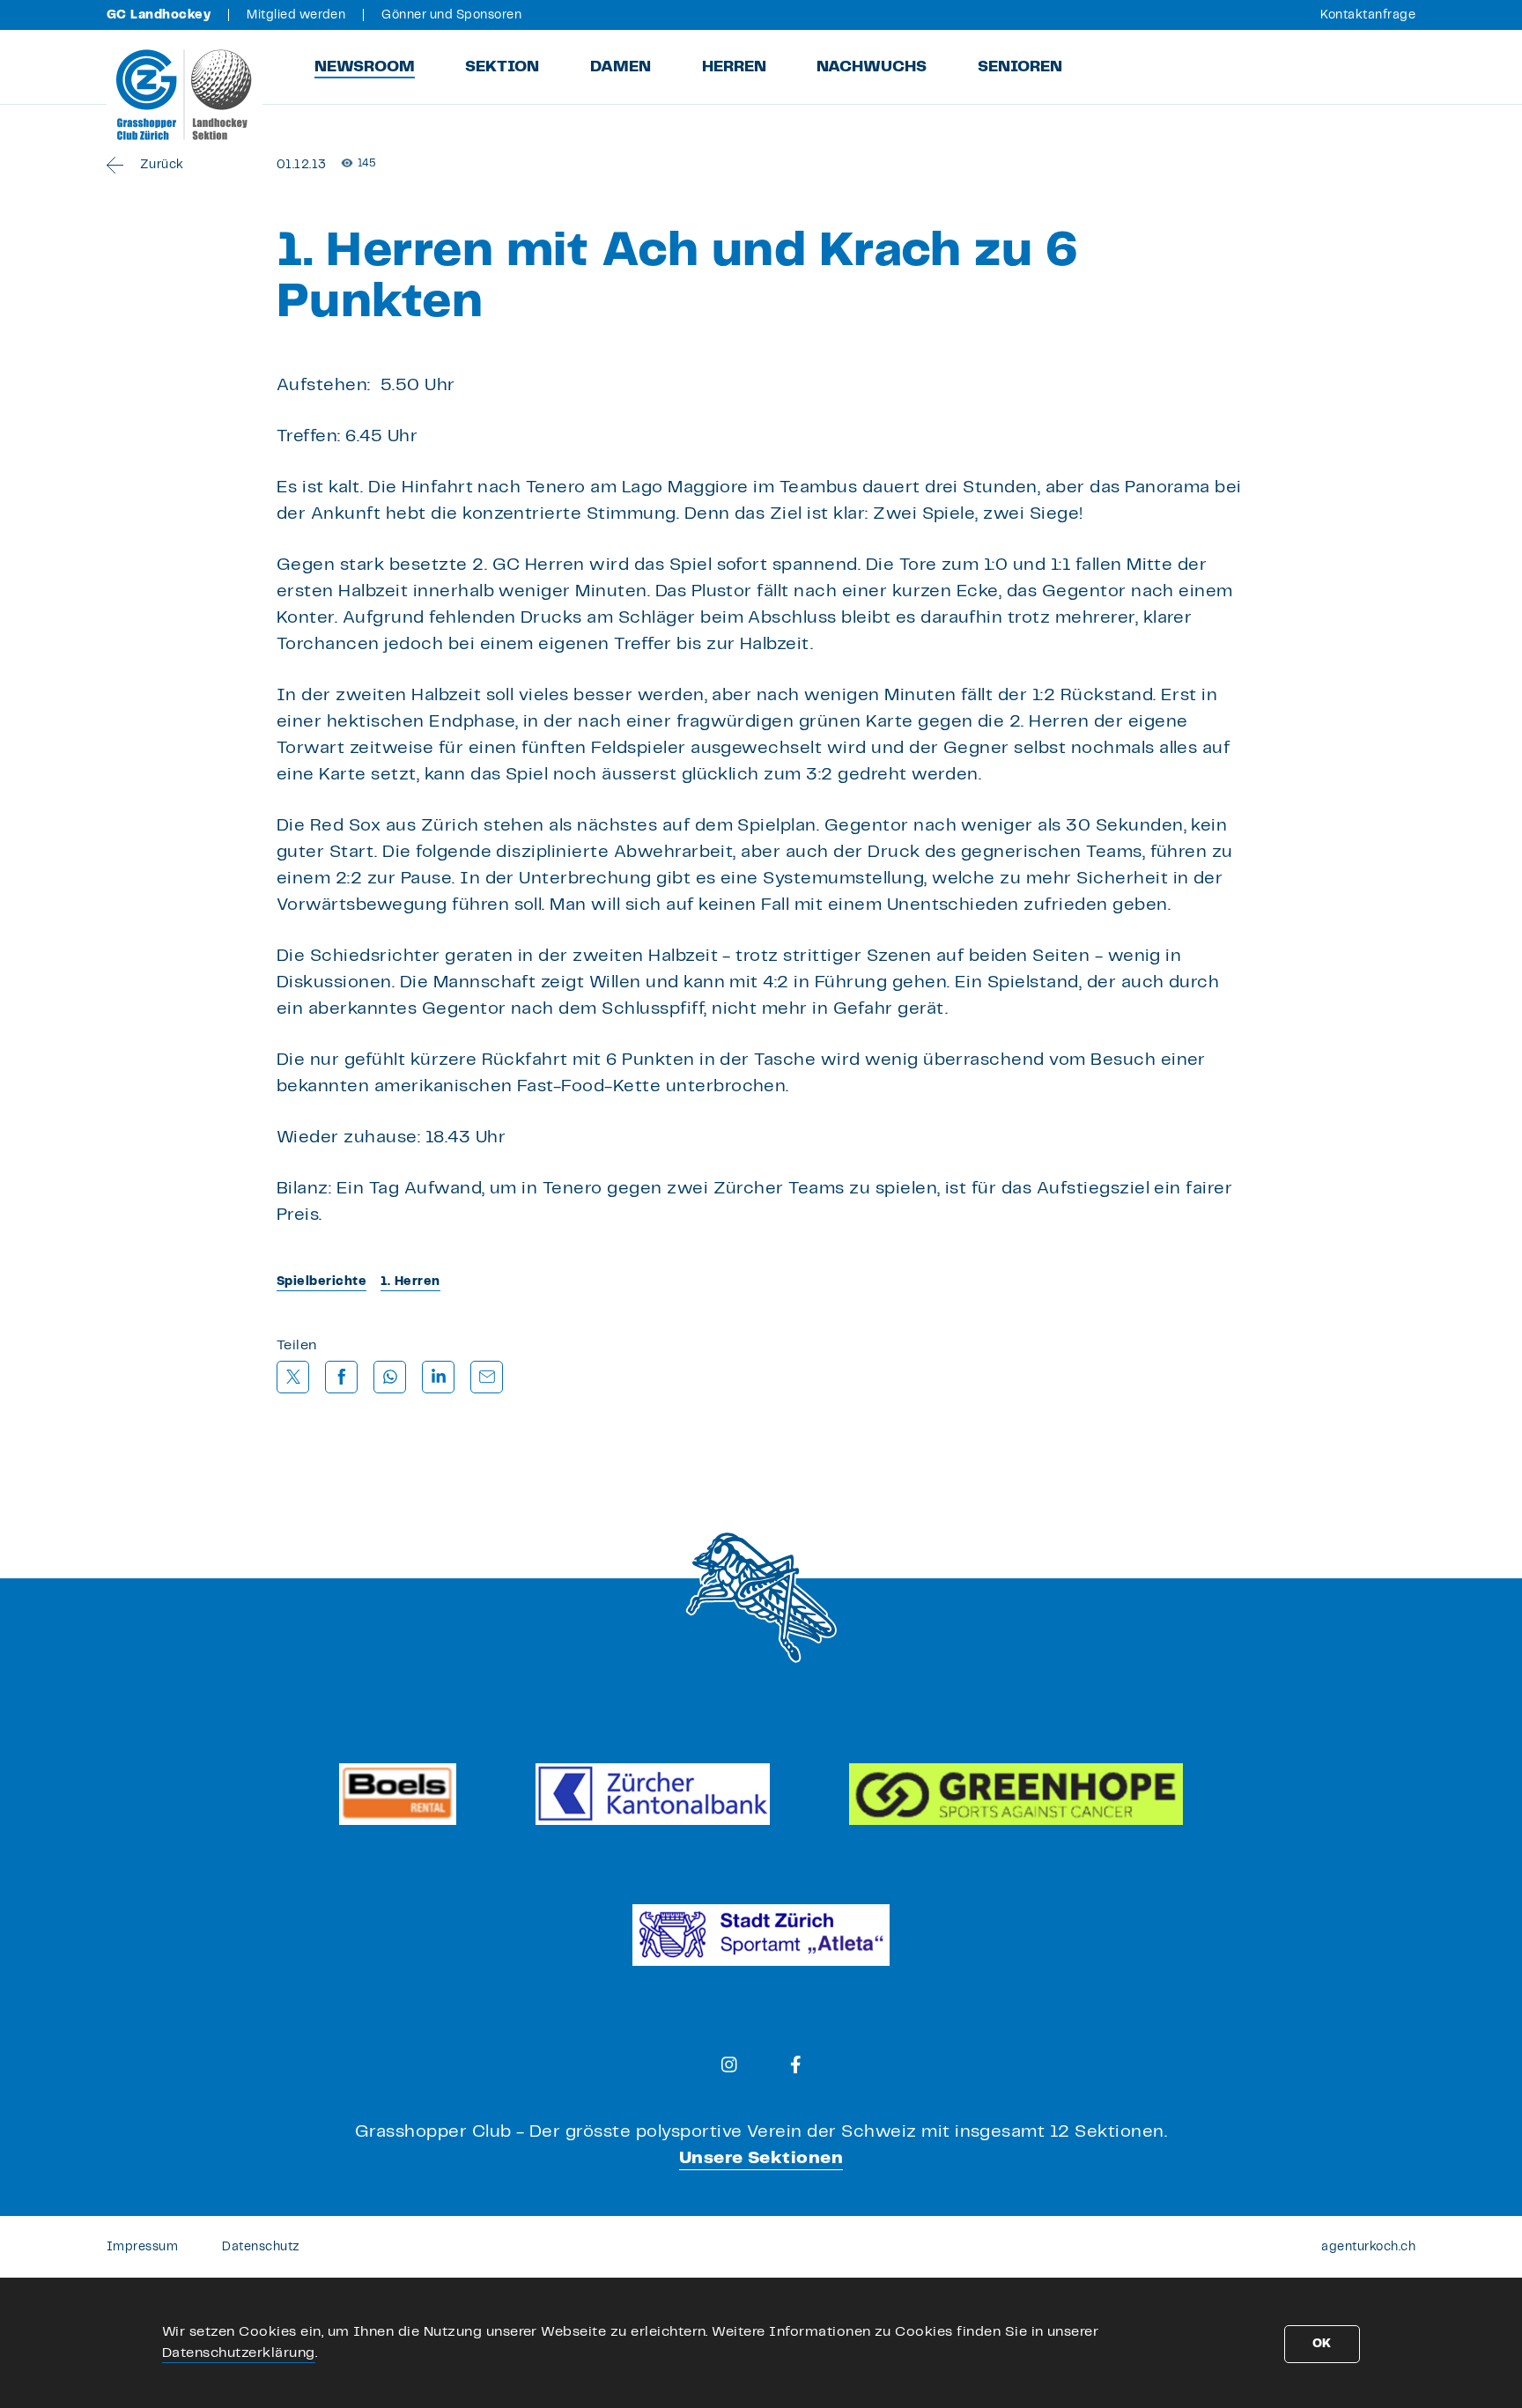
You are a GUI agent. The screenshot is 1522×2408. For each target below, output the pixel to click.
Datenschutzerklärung (239, 2353)
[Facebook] (796, 2065)
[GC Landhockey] (185, 94)
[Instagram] (729, 2065)
